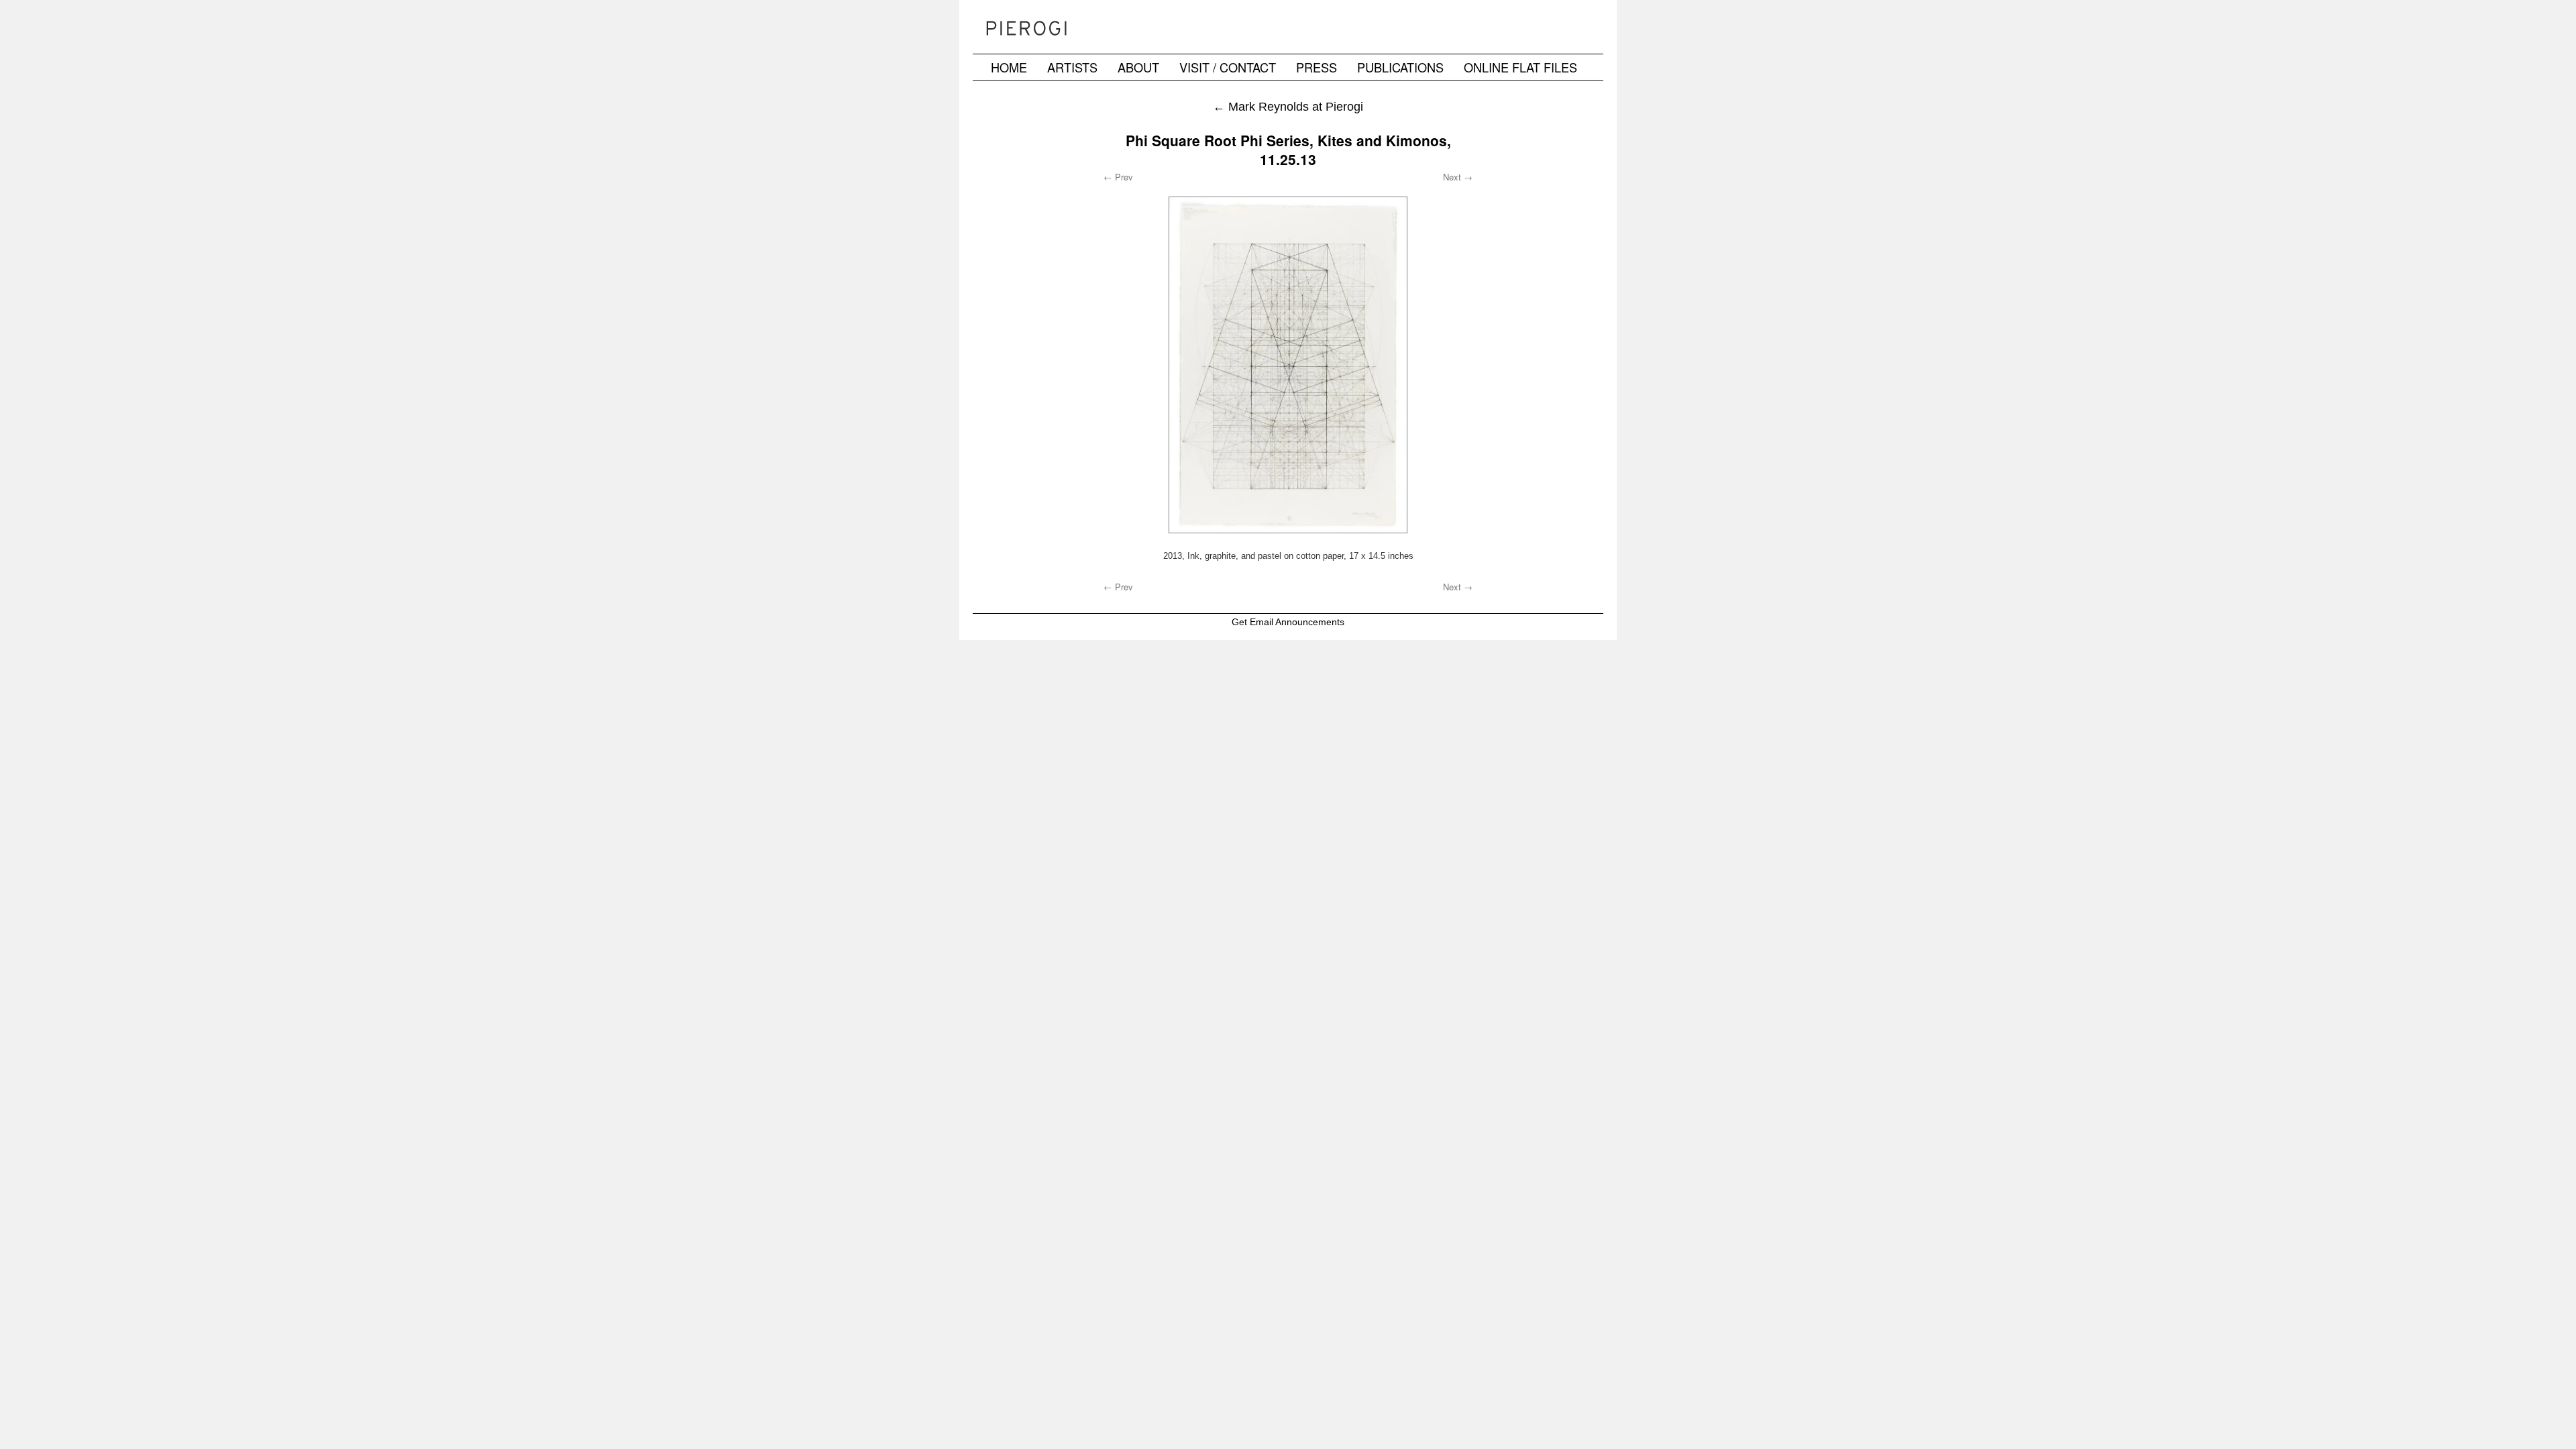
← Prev (1118, 177)
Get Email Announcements (1288, 622)
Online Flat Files (1520, 67)
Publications (1400, 67)
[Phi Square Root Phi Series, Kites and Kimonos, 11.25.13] (1288, 365)
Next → (1458, 177)
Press (1317, 67)
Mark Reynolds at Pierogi (1288, 106)
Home (1009, 67)
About (1138, 67)
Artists (1072, 67)
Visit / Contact (1228, 67)
